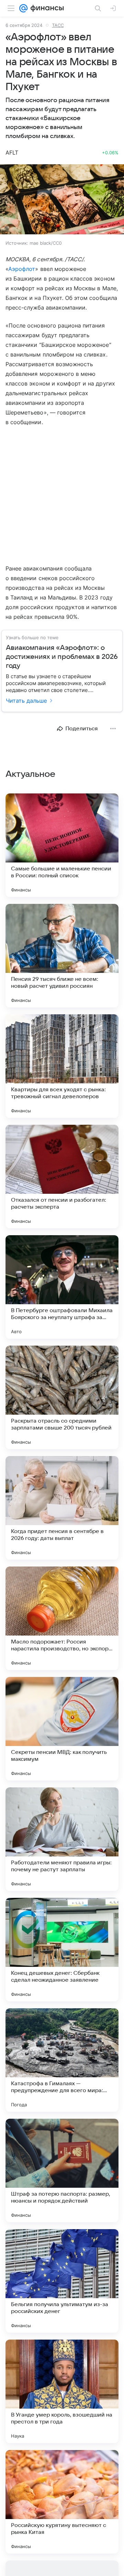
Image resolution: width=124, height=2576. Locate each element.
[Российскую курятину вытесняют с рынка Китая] (62, 2502)
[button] (62, 200)
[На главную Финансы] (46, 8)
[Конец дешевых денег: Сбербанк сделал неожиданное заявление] (62, 1950)
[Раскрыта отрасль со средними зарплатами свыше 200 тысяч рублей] (62, 1397)
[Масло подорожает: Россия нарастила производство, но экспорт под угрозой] (62, 1618)
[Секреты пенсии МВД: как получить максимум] (62, 1729)
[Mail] (23, 8)
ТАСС (58, 25)
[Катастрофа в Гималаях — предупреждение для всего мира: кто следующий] (62, 2060)
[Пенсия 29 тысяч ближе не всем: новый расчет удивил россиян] (62, 956)
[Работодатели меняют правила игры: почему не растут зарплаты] (62, 1839)
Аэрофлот (22, 269)
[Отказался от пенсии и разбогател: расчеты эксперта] (62, 1177)
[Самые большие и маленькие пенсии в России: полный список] (62, 845)
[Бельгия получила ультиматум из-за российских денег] (62, 2281)
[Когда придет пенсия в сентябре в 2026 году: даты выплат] (62, 1508)
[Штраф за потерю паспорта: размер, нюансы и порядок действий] (62, 2170)
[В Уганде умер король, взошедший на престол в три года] (62, 2391)
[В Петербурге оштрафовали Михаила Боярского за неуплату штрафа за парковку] (62, 1287)
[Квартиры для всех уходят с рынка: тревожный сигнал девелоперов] (62, 1066)
